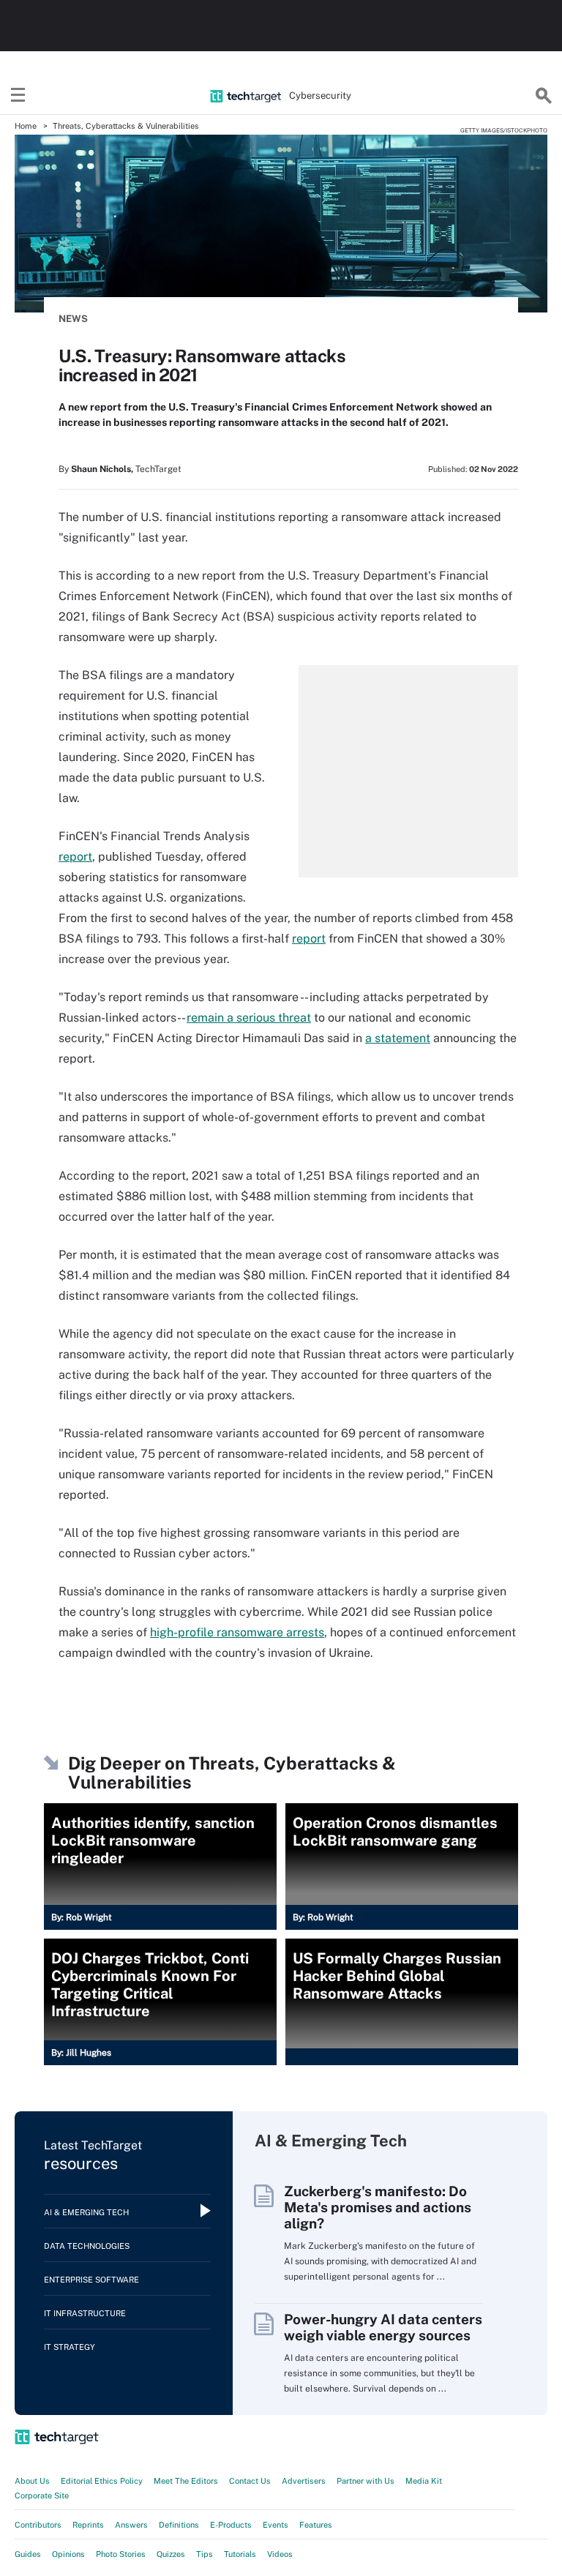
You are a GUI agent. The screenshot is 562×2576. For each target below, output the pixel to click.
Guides (28, 2554)
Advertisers (304, 2481)
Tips (205, 2554)
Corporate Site (42, 2495)
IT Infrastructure (85, 2313)
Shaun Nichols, (102, 469)
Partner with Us (366, 2481)
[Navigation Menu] (18, 96)
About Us (32, 2481)
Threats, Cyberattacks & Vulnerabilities (126, 126)
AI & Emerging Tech (86, 2212)
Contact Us (250, 2481)
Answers (131, 2525)
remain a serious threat (249, 1018)
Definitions (179, 2525)
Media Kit (424, 2481)
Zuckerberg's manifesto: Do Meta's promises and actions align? (378, 2207)
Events (276, 2525)
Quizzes (171, 2554)
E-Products (231, 2525)
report (75, 857)
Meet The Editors (186, 2481)
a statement (398, 1038)
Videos (280, 2554)
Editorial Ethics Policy (102, 2481)
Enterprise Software (91, 2280)
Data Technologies (87, 2246)
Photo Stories (121, 2554)
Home (26, 126)
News (73, 319)
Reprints (88, 2525)
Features (316, 2525)
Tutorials (240, 2554)
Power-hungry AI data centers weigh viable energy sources (383, 2327)
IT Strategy (70, 2347)
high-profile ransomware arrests (237, 1632)
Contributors (38, 2525)
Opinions (68, 2554)
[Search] (544, 96)
